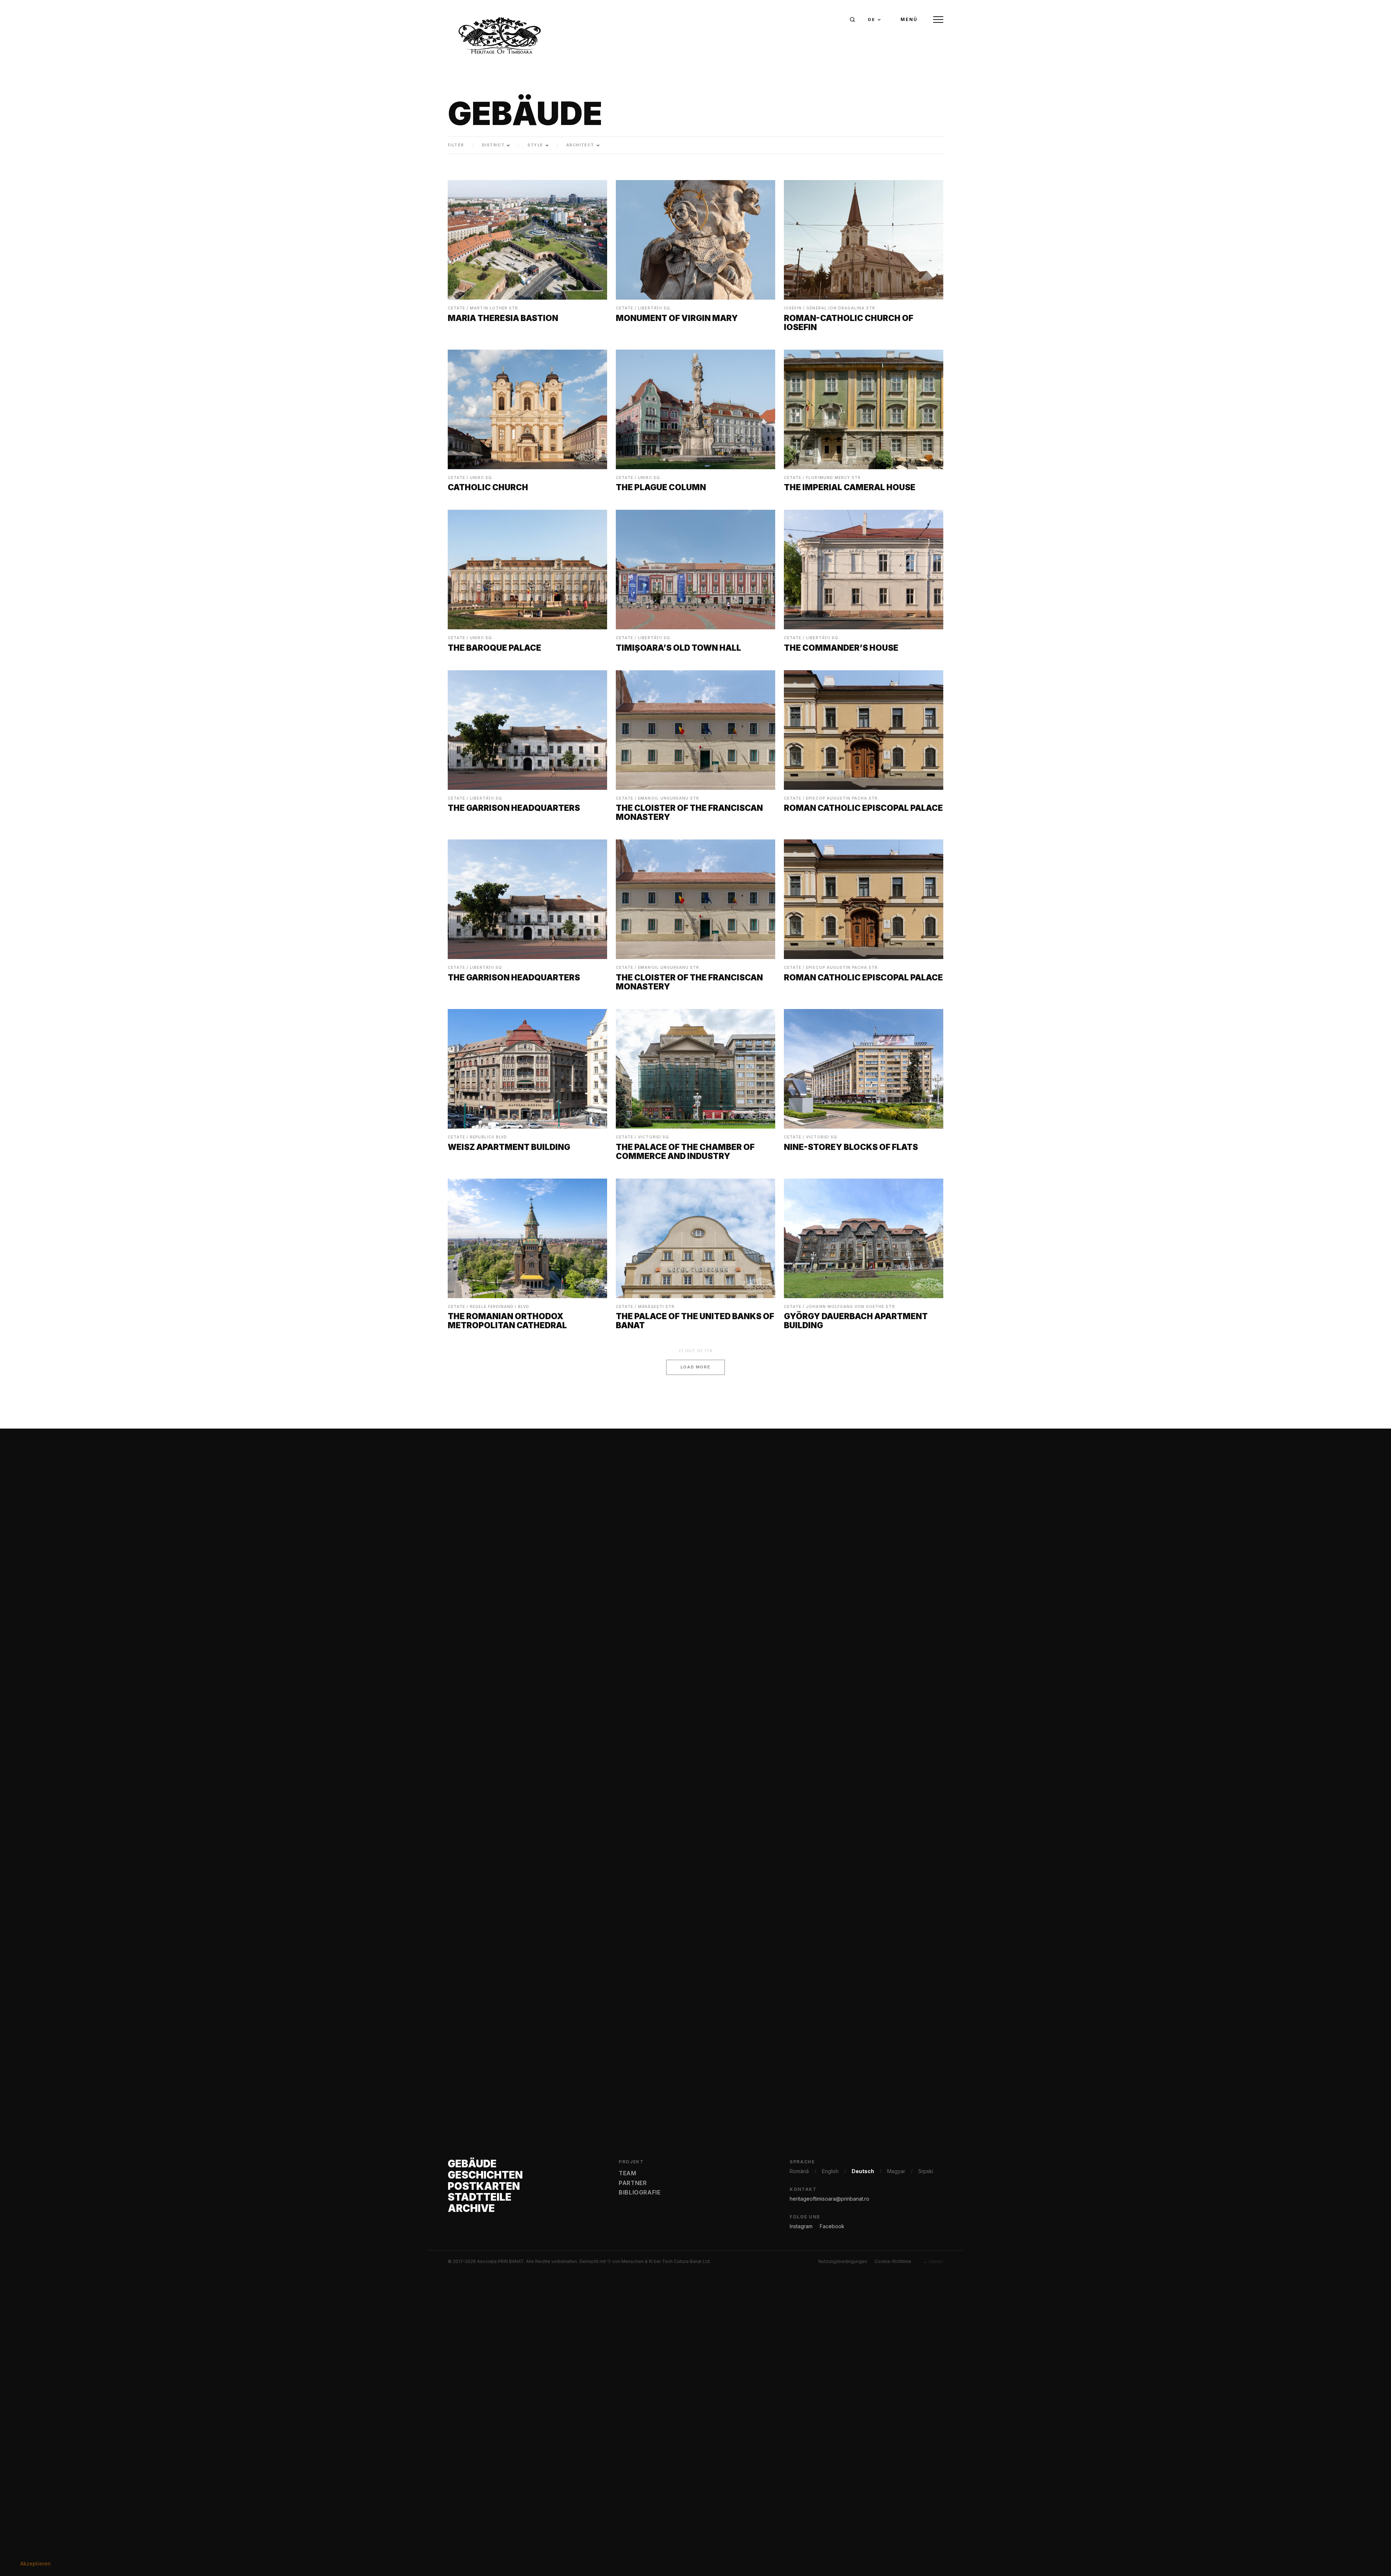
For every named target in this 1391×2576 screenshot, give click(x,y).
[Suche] (852, 20)
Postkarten (484, 2186)
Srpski (926, 2171)
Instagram (801, 2226)
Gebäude (472, 2164)
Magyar (896, 2171)
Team (628, 2173)
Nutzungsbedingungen (843, 2261)
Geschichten (485, 2175)
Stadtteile (480, 2197)
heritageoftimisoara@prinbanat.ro (830, 2199)
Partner (633, 2183)
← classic (933, 2261)
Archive (471, 2208)
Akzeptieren (35, 2564)
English (830, 2171)
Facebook (832, 2226)
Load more (696, 1367)
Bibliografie (640, 2192)
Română (799, 2171)
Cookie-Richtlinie (893, 2261)
